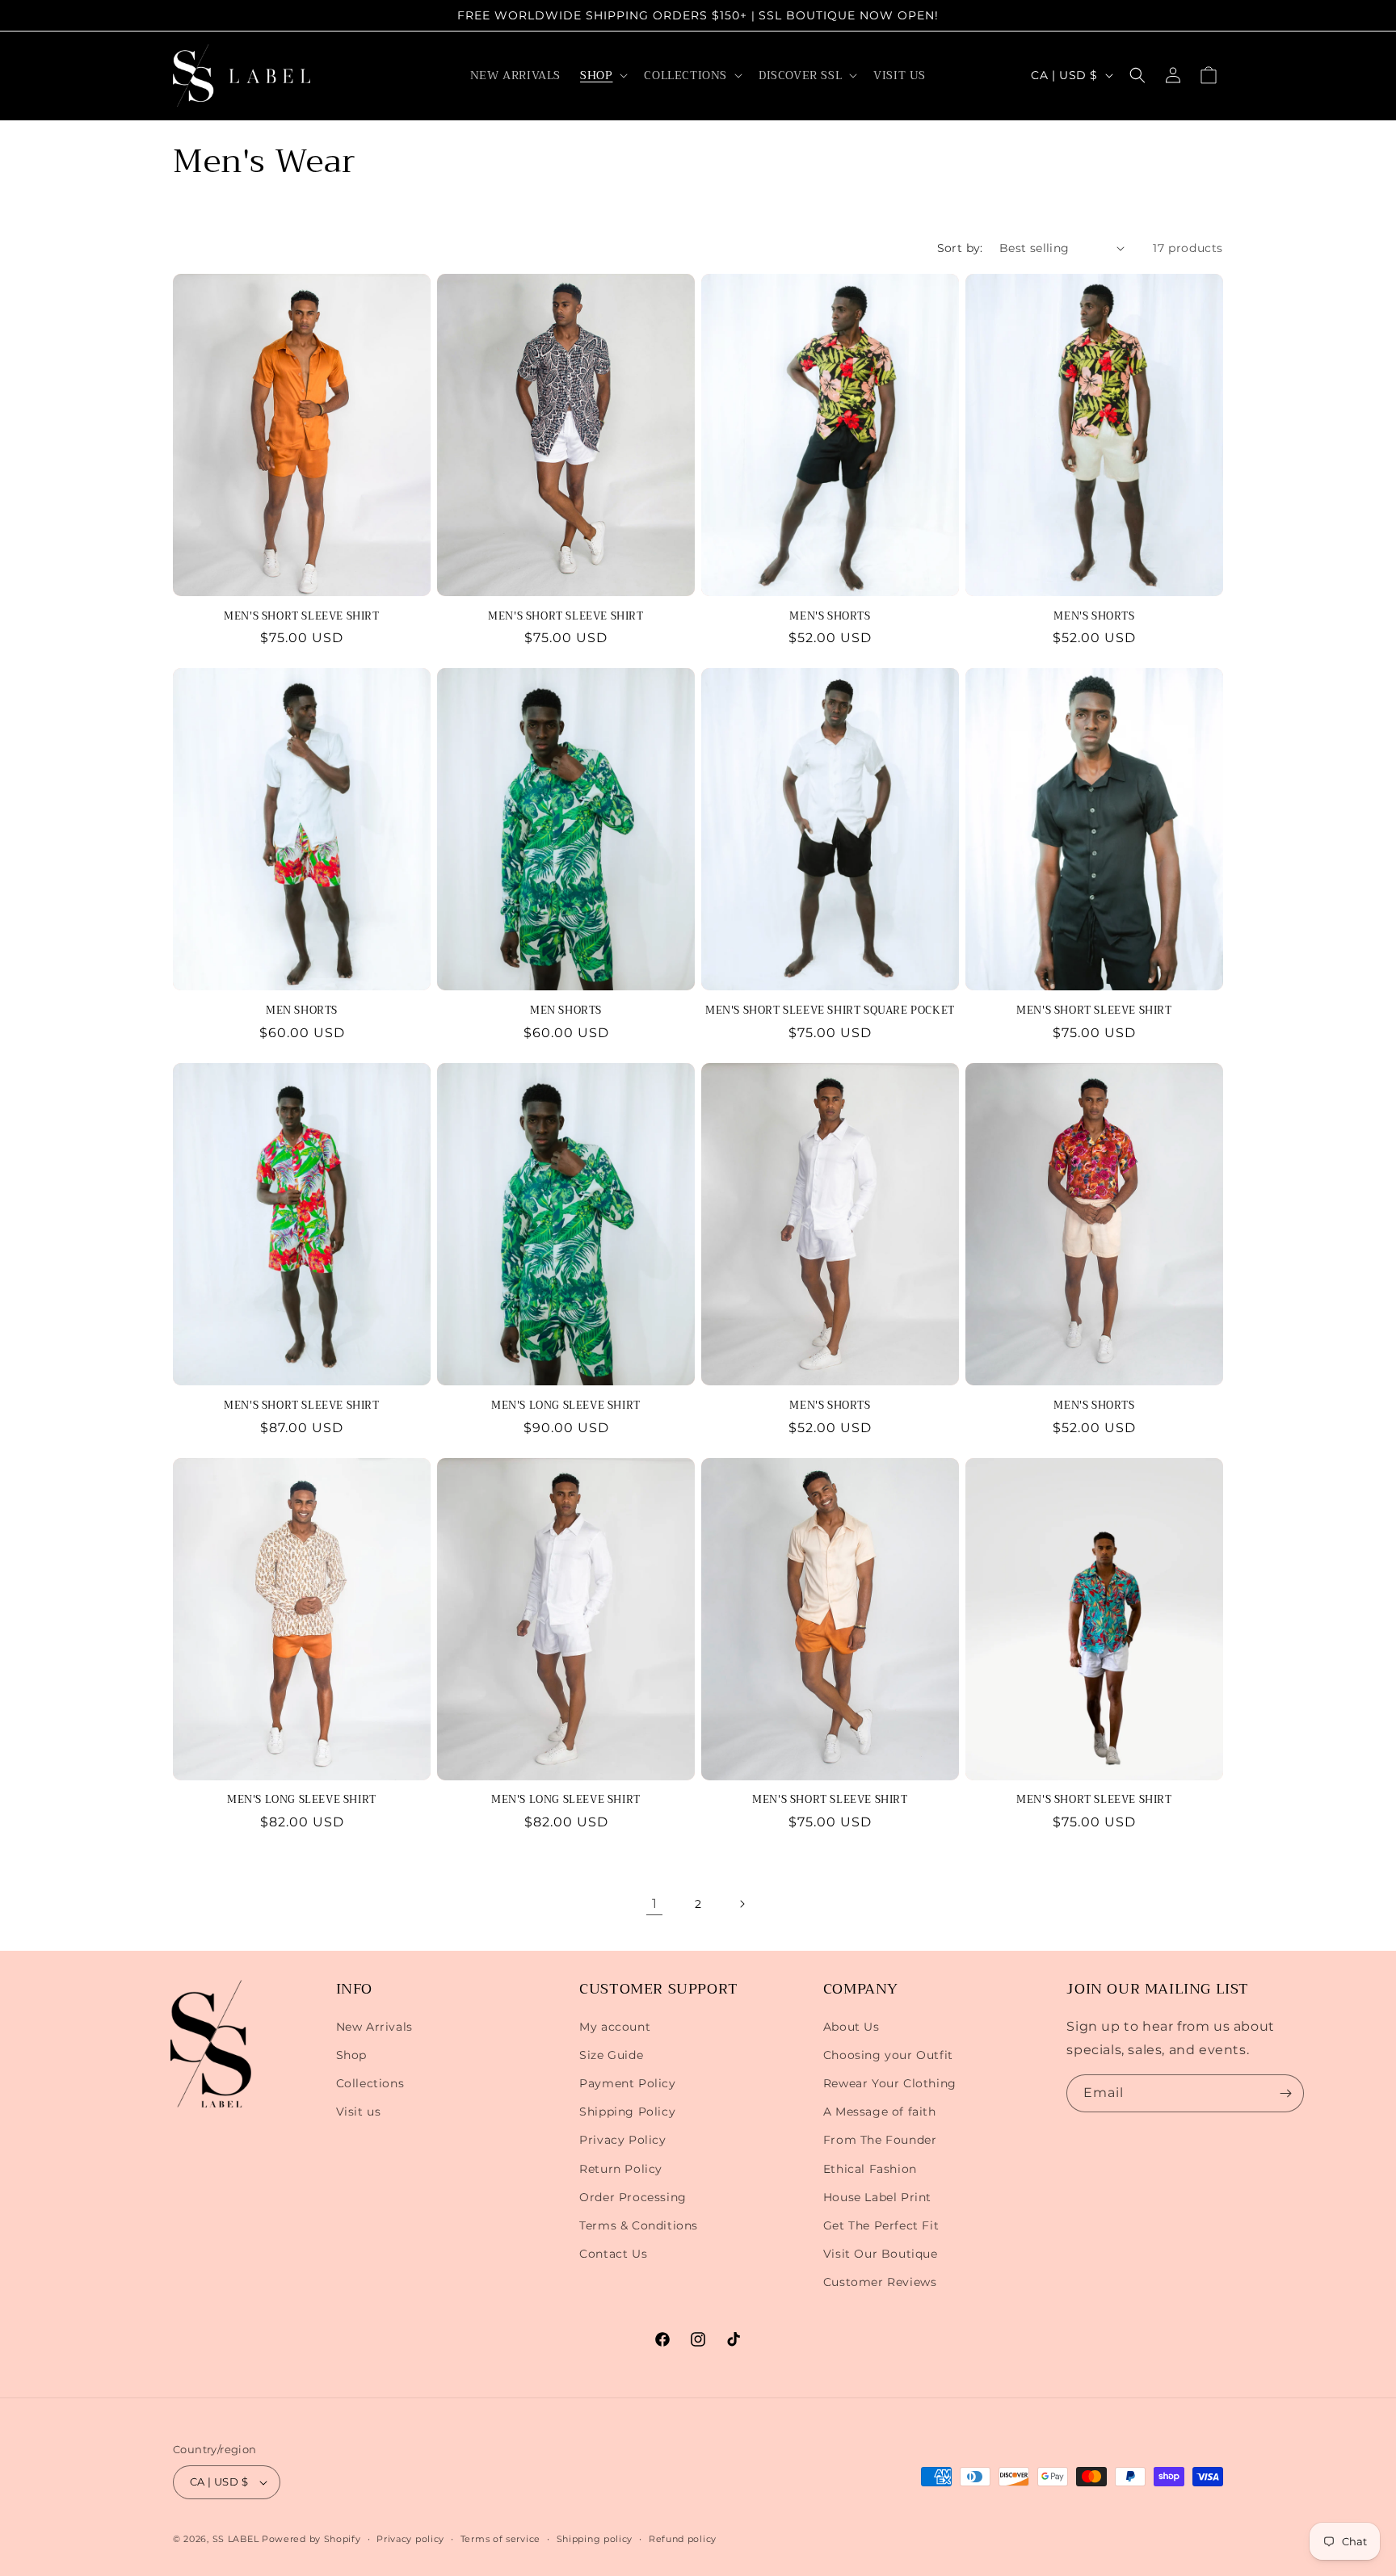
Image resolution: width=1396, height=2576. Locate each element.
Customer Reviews (880, 2282)
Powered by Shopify (311, 2539)
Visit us (359, 2112)
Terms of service (500, 2539)
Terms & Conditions (639, 2225)
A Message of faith (880, 2112)
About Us (851, 2027)
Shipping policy (595, 2539)
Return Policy (621, 2169)
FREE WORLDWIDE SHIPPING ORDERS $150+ (604, 15)
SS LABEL (236, 2539)
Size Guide (611, 2055)
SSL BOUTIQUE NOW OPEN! (849, 15)
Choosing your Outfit (888, 2055)
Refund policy (683, 2539)
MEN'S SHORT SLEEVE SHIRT (301, 617)
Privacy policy (410, 2539)
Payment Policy (627, 2083)
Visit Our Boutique (881, 2254)
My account (615, 2027)
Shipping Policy (627, 2112)
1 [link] (655, 1904)
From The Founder (880, 2140)
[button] (602, 75)
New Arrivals (374, 2027)
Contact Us (613, 2254)
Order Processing (633, 2197)
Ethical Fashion (870, 2169)
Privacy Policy (622, 2140)
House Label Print (877, 2197)
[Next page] (742, 1904)
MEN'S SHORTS (830, 617)
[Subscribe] (1285, 2093)
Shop (351, 2055)
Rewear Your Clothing (890, 2083)
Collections (370, 2083)
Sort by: (960, 248)
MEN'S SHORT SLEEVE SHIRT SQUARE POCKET (830, 1011)
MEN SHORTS (302, 1011)
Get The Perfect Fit (881, 2225)
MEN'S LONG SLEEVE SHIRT (566, 1406)
